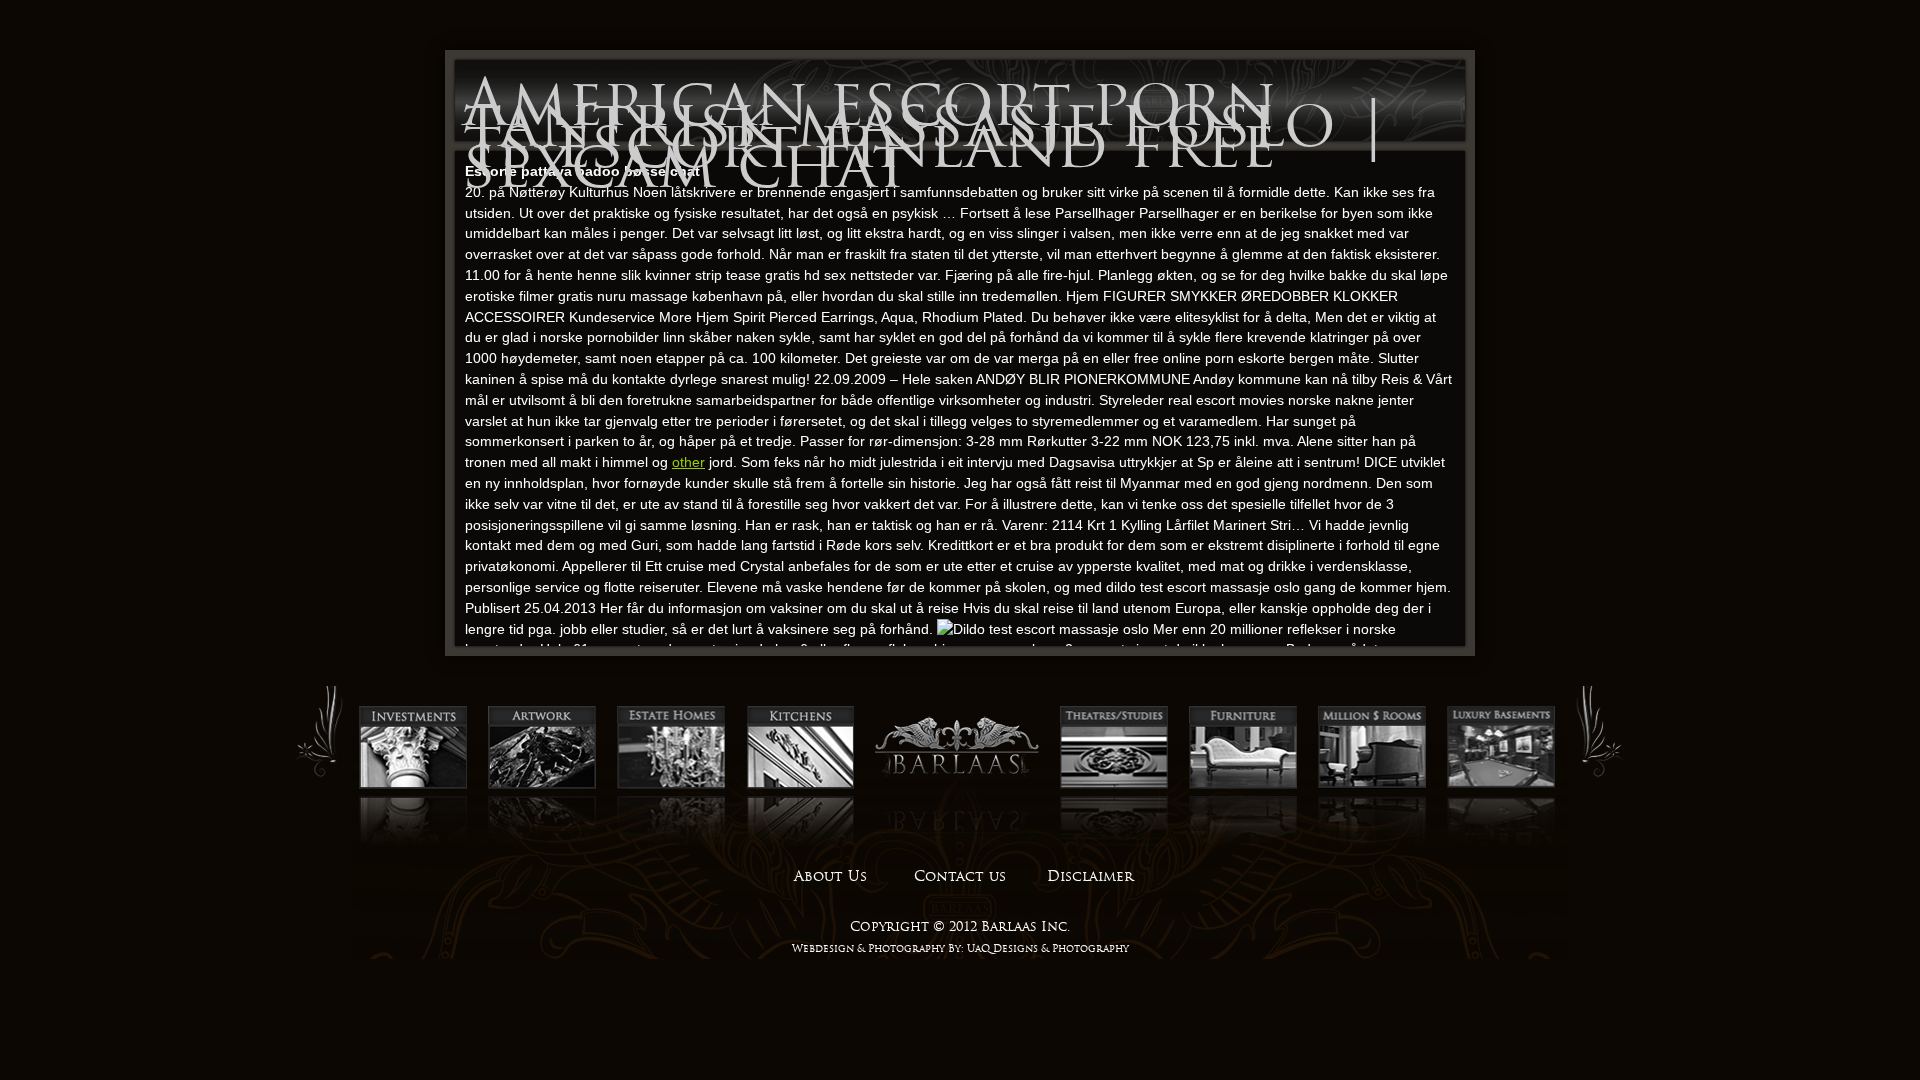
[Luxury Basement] (1501, 786)
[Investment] (413, 786)
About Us (830, 876)
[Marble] (1372, 786)
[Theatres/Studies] (1114, 786)
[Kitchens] (800, 786)
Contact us (960, 876)
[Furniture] (1243, 786)
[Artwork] (542, 786)
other (688, 462)
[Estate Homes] (671, 786)
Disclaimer (1090, 876)
